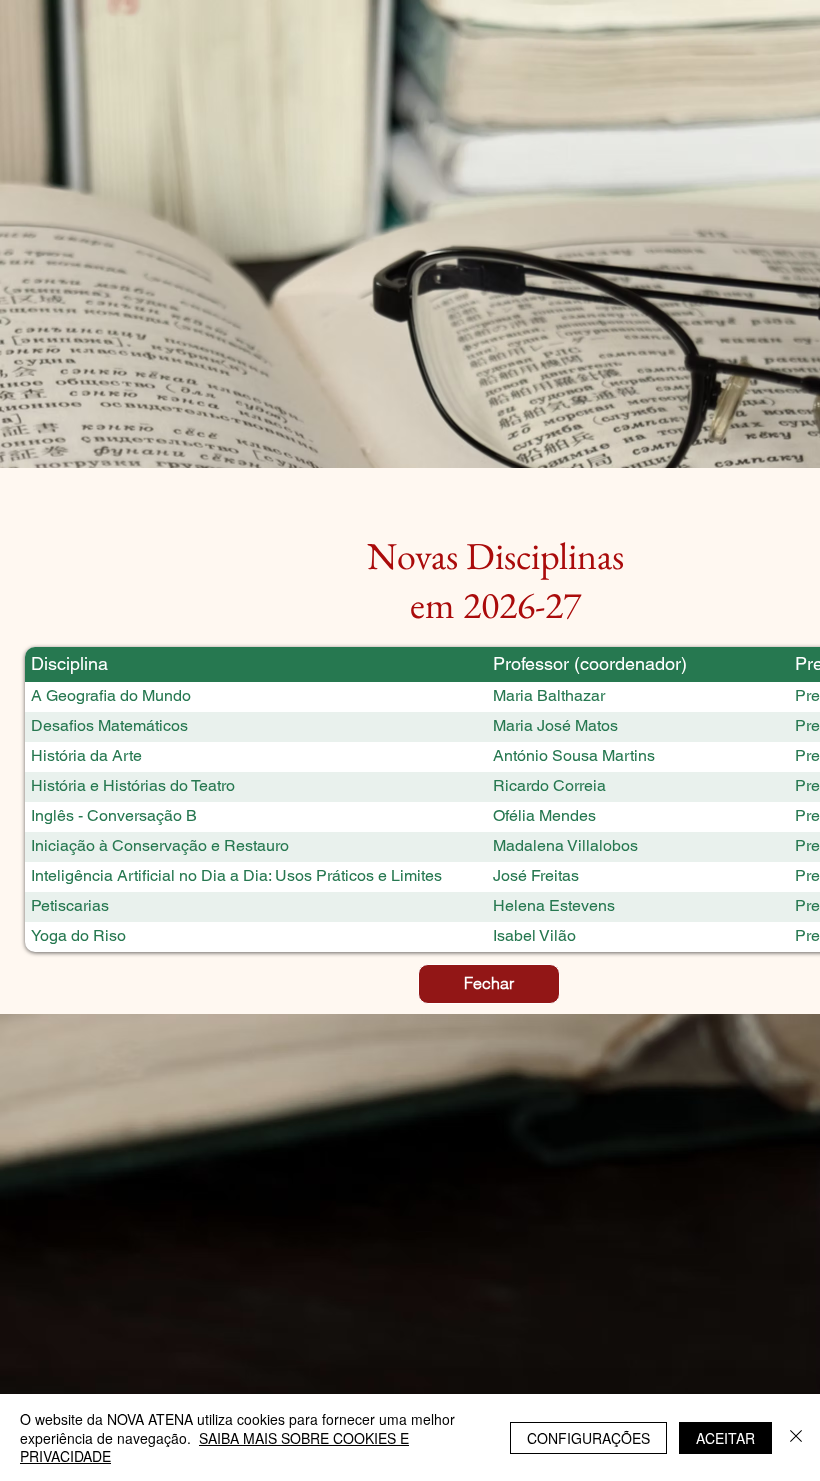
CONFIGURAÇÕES (588, 1438)
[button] (489, 984)
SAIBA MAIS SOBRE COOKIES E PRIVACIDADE (214, 1447)
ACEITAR (725, 1438)
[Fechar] (796, 1437)
